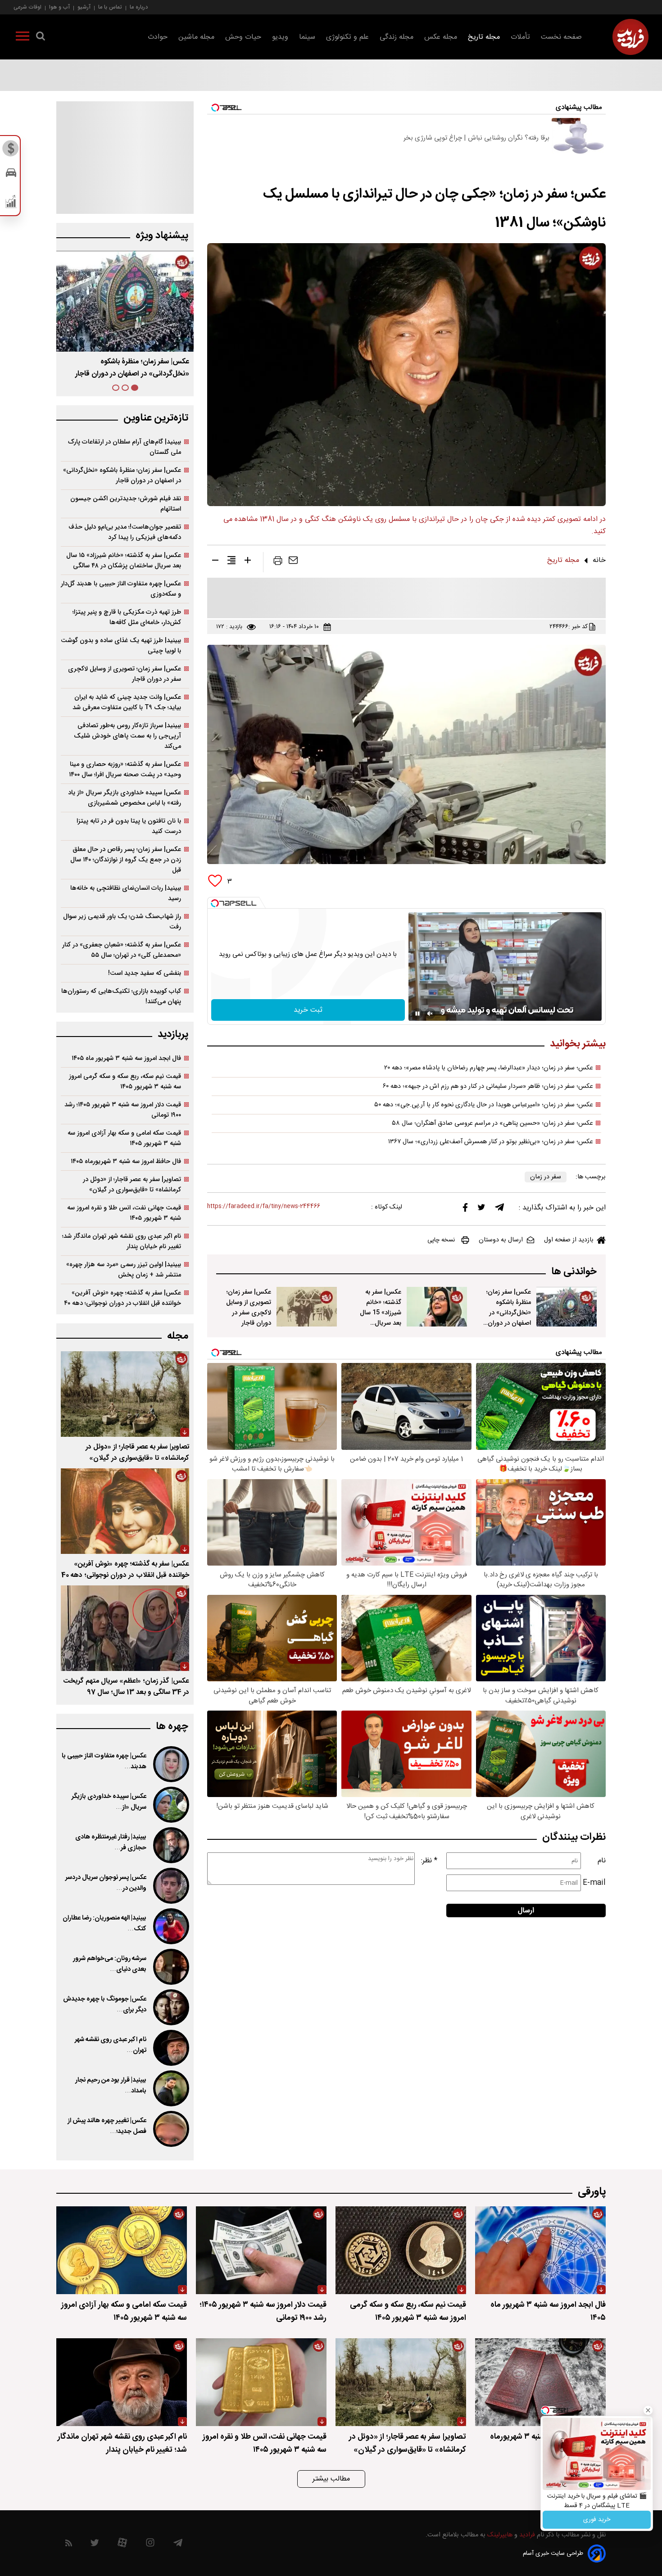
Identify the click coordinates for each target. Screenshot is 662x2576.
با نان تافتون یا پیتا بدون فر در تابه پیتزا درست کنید (129, 826)
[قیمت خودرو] (11, 175)
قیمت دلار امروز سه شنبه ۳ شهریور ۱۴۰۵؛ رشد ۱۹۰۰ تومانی (123, 1110)
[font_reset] (231, 562)
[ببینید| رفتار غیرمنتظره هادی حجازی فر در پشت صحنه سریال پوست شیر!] (170, 1845)
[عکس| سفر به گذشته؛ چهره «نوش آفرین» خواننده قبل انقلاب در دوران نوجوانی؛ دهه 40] (125, 1511)
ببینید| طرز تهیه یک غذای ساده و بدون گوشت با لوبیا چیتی (121, 646)
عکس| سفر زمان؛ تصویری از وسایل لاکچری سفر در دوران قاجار (249, 1308)
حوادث (158, 37)
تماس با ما (110, 7)
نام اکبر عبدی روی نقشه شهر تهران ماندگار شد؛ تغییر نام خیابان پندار (122, 1241)
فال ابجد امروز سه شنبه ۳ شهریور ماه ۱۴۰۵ (126, 1058)
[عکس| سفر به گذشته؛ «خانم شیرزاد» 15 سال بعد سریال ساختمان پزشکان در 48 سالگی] (437, 1307)
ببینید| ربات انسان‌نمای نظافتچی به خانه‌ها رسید (126, 893)
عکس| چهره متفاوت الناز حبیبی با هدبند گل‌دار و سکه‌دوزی (121, 589)
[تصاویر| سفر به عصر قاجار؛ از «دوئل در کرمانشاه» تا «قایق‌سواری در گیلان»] (125, 1394)
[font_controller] (248, 562)
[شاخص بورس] (11, 204)
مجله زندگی (397, 37)
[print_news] (278, 562)
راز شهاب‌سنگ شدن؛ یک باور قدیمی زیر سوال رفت (122, 922)
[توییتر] (481, 1209)
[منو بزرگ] (23, 38)
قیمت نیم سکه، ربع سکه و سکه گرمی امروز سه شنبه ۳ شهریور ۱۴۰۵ (125, 1082)
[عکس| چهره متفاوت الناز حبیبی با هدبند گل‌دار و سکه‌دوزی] (170, 1764)
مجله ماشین (196, 37)
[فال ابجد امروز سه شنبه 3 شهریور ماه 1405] (540, 2250)
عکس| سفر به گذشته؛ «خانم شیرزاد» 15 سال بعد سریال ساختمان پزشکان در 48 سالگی (379, 1318)
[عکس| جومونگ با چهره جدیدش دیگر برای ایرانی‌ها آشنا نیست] (170, 2007)
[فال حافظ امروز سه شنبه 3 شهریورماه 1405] (540, 2382)
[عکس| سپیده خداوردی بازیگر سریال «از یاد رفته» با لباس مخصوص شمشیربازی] (170, 1805)
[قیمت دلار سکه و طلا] (11, 151)
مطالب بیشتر (331, 2479)
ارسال (526, 1911)
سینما (307, 37)
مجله (178, 1336)
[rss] (69, 2545)
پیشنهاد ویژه (162, 236)
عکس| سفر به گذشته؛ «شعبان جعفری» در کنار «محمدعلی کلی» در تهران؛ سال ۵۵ (122, 950)
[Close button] (648, 2410)
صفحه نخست (561, 37)
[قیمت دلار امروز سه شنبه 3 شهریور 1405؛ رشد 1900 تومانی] (261, 2250)
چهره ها (172, 1727)
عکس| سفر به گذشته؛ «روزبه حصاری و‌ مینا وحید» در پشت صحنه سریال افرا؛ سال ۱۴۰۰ (125, 770)
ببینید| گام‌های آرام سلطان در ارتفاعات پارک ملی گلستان (125, 447)
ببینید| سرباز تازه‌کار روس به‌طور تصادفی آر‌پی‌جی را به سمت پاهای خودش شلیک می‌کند (127, 736)
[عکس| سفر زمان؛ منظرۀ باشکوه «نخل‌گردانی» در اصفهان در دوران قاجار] (567, 1307)
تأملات (520, 37)
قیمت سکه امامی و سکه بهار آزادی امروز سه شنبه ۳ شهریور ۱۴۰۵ (124, 1138)
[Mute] (430, 1014)
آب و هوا (59, 7)
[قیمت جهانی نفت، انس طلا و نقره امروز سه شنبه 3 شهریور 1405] (261, 2382)
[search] (41, 38)
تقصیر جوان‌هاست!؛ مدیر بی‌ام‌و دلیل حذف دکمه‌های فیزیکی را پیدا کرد (125, 532)
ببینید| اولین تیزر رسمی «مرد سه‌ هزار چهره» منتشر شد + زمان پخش (124, 1270)
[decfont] (215, 562)
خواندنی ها (574, 1272)
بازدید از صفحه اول (569, 1240)
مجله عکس (441, 37)
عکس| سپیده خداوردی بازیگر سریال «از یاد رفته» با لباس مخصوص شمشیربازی (125, 798)
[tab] (135, 388)
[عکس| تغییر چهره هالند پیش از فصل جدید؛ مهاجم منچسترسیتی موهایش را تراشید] (170, 2129)
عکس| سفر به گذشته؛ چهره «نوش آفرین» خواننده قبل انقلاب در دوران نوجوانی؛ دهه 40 (125, 1570)
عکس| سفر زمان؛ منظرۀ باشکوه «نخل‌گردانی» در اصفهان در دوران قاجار (509, 1313)
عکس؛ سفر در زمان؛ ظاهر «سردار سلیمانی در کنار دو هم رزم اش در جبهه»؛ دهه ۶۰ (488, 1087)
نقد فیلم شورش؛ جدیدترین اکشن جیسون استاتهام (126, 504)
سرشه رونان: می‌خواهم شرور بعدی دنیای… (110, 1964)
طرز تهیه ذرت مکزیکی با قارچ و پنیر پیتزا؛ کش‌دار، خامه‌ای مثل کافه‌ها (127, 617)
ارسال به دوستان (501, 1240)
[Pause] (417, 1014)
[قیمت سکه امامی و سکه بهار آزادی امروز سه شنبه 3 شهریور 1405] (122, 2250)
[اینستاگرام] (150, 2545)
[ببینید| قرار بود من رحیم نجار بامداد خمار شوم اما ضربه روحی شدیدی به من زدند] (170, 2088)
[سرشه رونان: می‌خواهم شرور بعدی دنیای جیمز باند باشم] (170, 1967)
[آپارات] (122, 2545)
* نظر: (429, 1861)
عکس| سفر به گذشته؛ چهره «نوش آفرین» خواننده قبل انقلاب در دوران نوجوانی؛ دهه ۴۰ (122, 1298)
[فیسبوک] (465, 1210)
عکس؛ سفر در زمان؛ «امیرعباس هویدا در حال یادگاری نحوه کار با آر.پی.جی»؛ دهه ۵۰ (484, 1105)
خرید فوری (597, 2520)
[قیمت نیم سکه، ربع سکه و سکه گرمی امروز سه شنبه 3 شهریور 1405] (401, 2250)
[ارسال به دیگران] (293, 562)
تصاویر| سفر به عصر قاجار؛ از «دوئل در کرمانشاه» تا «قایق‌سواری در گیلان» (132, 1185)
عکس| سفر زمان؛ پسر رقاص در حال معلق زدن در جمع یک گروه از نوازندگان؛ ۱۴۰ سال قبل (126, 860)
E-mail (594, 1883)
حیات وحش (243, 37)
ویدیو (280, 37)
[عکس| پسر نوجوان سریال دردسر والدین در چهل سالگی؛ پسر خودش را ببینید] (170, 1886)
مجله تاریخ (484, 37)
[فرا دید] (630, 37)
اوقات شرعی (27, 7)
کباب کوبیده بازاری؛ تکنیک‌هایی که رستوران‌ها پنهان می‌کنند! (121, 996)
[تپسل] (215, 903)
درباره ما (139, 7)
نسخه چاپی (441, 1240)
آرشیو (84, 7)
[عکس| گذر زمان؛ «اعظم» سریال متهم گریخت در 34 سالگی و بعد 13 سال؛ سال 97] (125, 1628)
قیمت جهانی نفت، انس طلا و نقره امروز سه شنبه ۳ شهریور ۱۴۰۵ (124, 1213)
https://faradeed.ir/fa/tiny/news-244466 (264, 1207)
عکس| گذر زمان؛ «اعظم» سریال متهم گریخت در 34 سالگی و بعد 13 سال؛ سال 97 (126, 1687)
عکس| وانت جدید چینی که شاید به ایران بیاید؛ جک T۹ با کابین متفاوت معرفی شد (127, 702)
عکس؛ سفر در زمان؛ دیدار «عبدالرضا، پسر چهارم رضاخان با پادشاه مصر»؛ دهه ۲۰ (489, 1068)
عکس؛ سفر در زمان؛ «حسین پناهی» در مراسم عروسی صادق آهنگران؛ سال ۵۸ (492, 1123)
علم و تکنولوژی (347, 37)
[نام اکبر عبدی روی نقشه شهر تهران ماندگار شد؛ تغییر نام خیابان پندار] (170, 2048)
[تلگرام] (499, 1209)
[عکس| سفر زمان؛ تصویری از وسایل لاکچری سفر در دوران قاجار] (307, 1307)
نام (602, 1861)
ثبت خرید (308, 1010)
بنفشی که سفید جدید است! (145, 973)
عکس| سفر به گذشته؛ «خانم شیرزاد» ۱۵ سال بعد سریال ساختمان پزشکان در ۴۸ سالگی (124, 561)
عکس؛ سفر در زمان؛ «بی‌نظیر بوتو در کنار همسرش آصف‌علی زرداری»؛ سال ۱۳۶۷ (491, 1142)
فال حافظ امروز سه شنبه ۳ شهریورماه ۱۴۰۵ (126, 1161)
